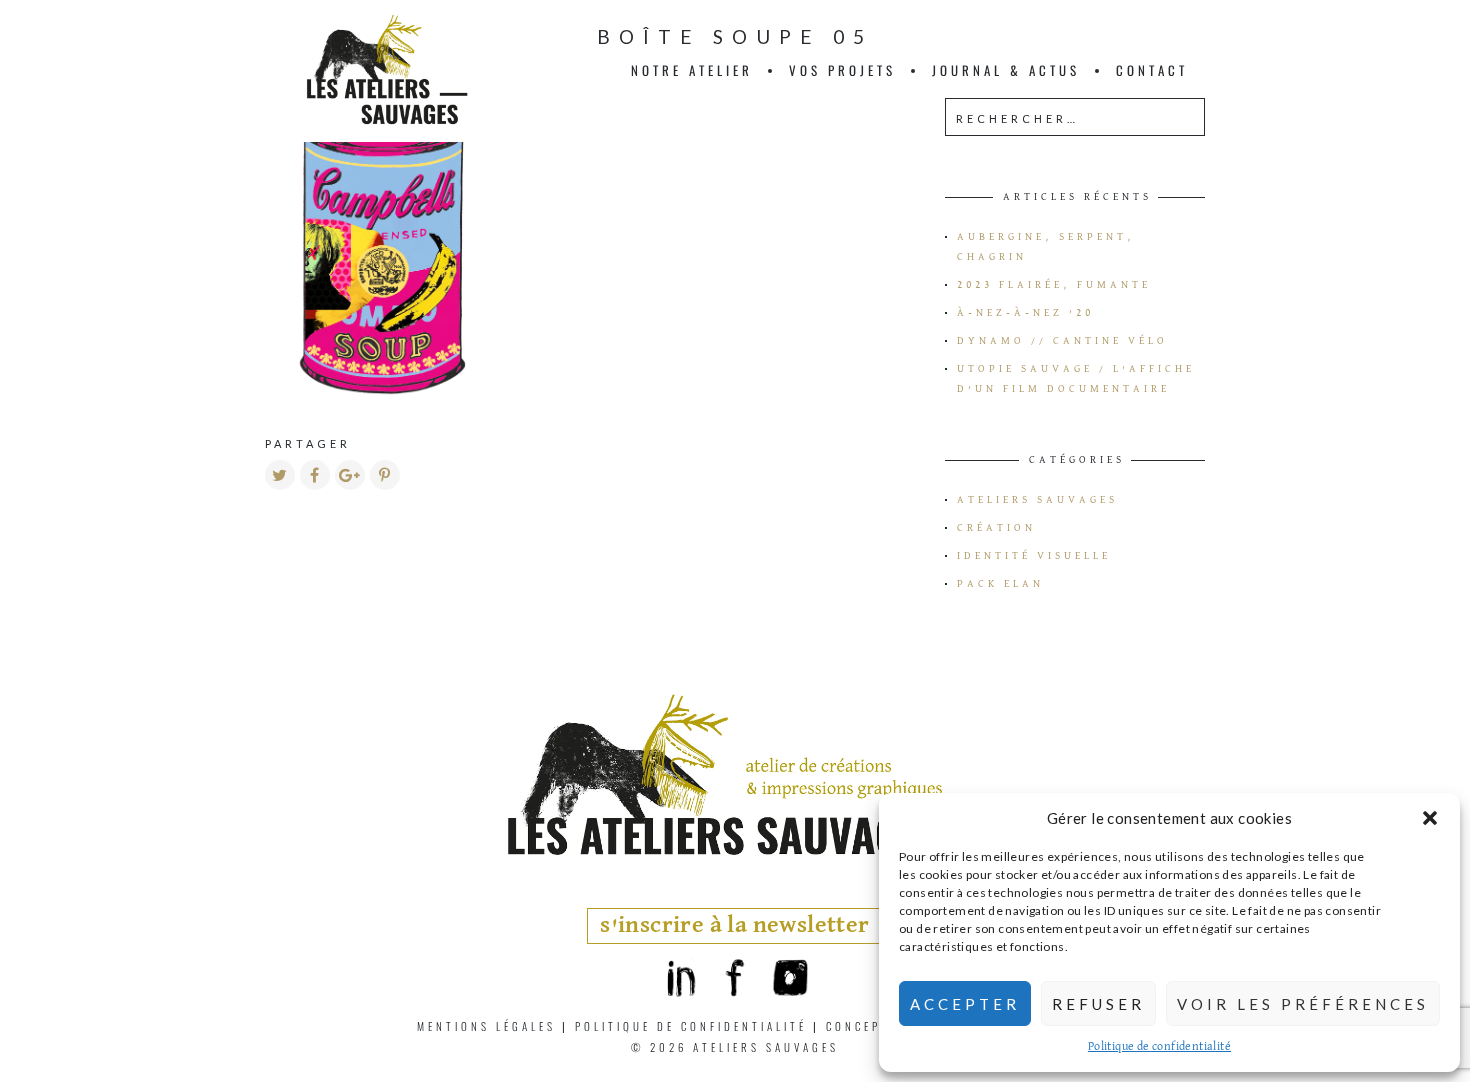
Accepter (965, 1004)
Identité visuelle (1034, 556)
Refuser (1098, 1004)
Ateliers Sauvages (1037, 500)
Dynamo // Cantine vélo (1062, 341)
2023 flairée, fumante (1054, 285)
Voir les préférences (1303, 1004)
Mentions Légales (486, 1026)
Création (996, 528)
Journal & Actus (1006, 70)
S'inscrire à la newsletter (734, 925)
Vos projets (842, 70)
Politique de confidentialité (1159, 1047)
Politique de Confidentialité (691, 1026)
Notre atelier (692, 70)
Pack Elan (1000, 584)
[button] (1430, 818)
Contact (1152, 70)
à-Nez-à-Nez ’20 (1025, 313)
